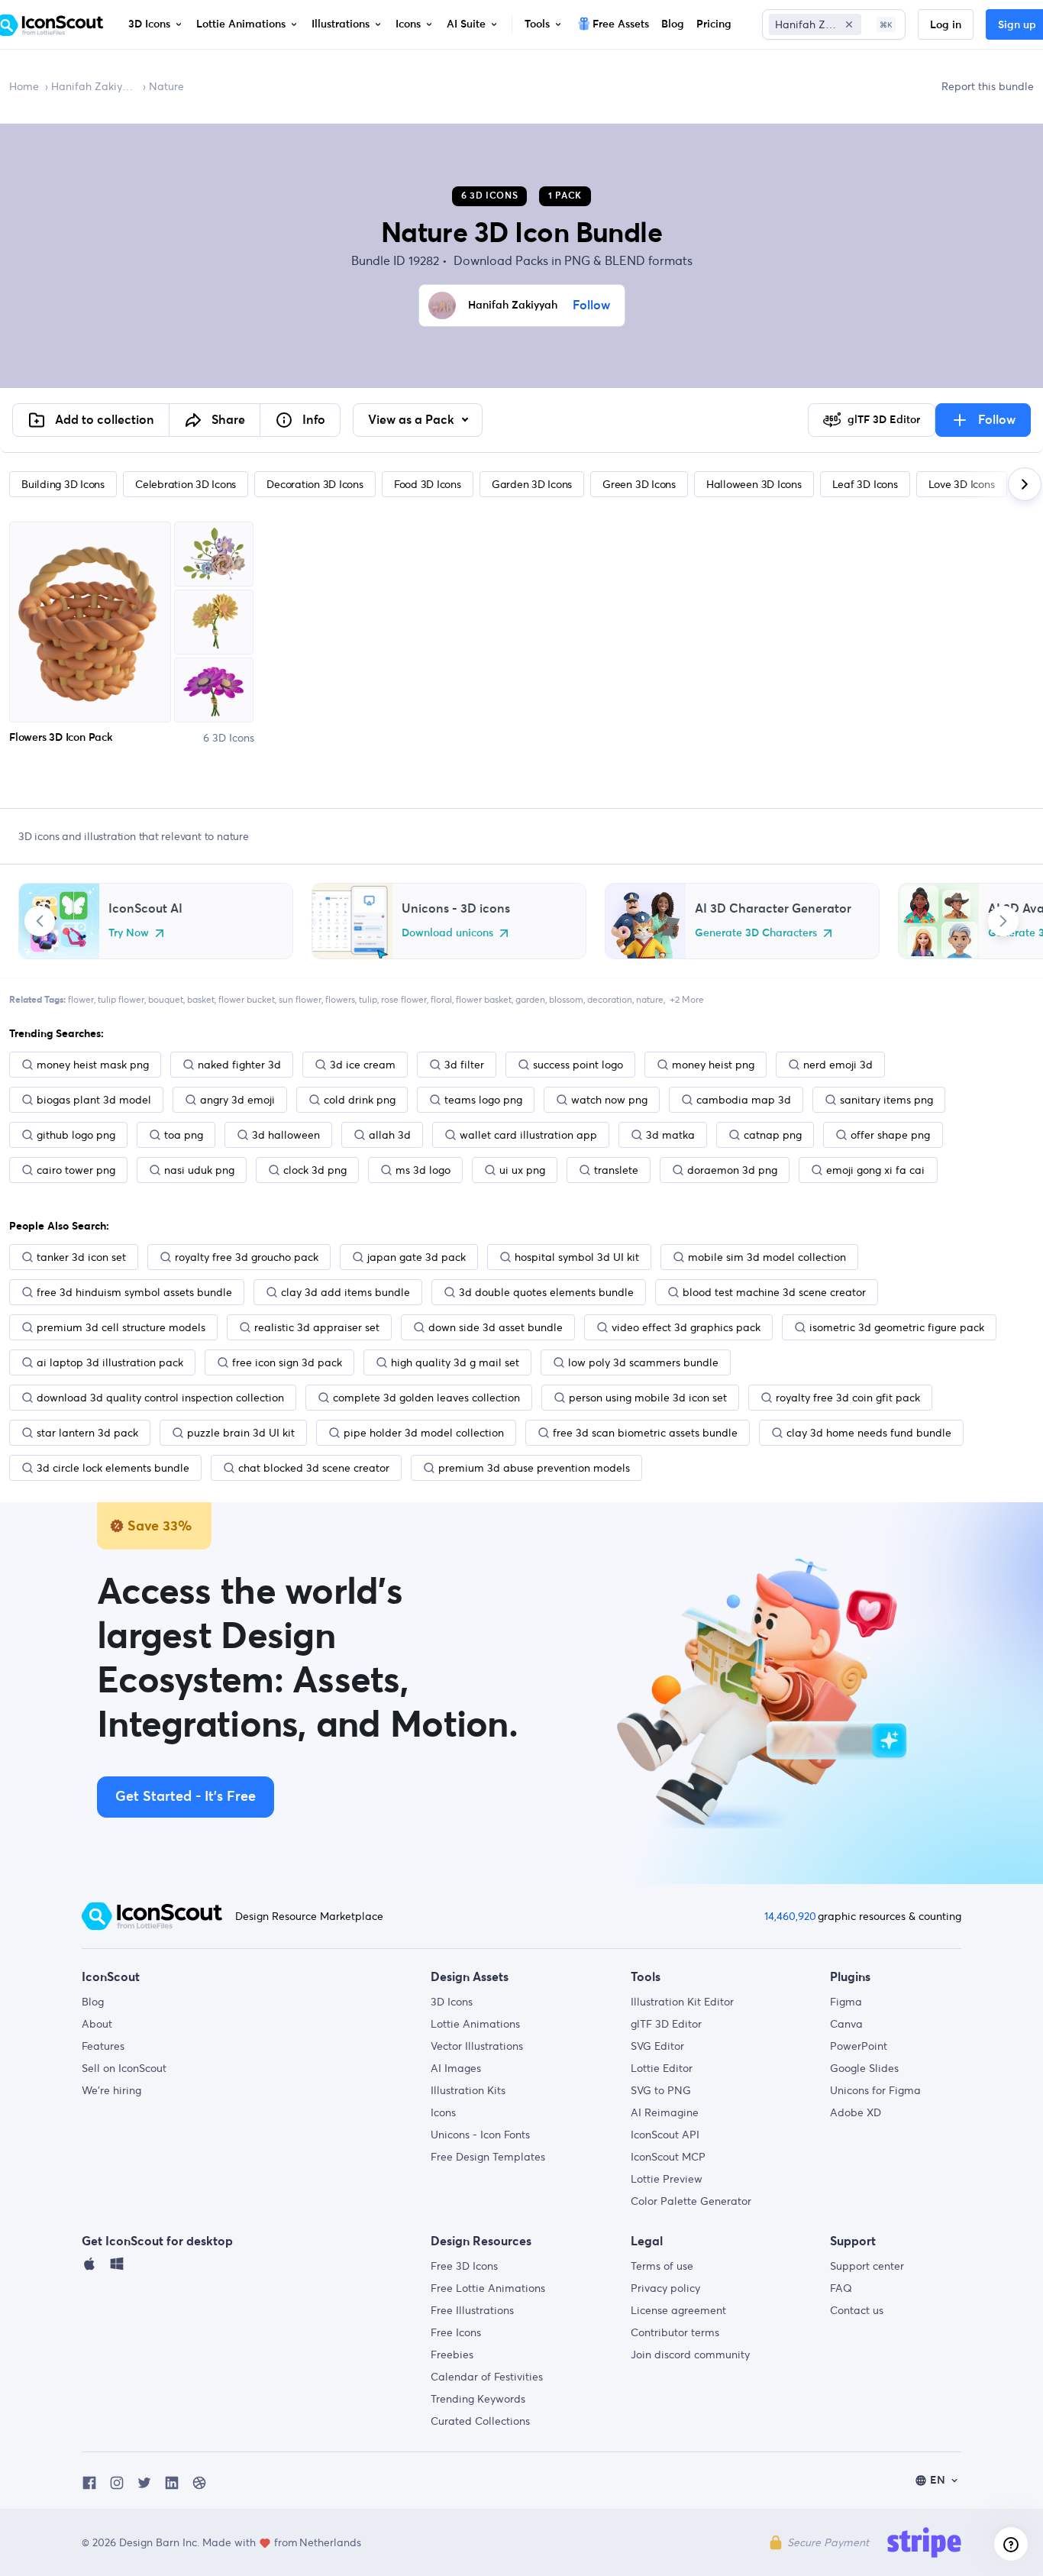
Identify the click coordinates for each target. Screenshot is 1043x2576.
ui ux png (522, 1170)
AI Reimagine (665, 2112)
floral (441, 999)
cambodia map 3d (744, 1100)
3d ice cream (363, 1065)
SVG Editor (657, 2046)
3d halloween (286, 1135)
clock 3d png (315, 1170)
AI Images (456, 2068)
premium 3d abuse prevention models (534, 1468)
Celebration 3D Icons (186, 484)
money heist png (713, 1065)
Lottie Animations (475, 2024)
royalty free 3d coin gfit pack (848, 1398)
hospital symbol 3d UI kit (577, 1257)
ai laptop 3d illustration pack (110, 1362)
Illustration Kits (468, 2090)
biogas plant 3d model (94, 1100)
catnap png (773, 1135)
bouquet (166, 999)
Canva (846, 2024)
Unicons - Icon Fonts (480, 2135)
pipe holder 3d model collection (424, 1433)
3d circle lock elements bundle (113, 1468)
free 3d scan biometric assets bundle (645, 1433)
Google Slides (864, 2068)
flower (81, 999)
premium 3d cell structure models (121, 1327)
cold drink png (360, 1100)
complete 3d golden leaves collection (426, 1398)
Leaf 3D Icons (865, 484)
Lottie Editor (662, 2068)
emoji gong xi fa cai (875, 1170)
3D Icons (452, 2002)
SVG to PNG (661, 2090)
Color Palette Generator (691, 2201)
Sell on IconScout (124, 2068)
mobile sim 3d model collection (767, 1257)
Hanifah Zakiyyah (94, 86)
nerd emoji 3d (838, 1065)
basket (201, 999)
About (97, 2024)
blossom (566, 999)
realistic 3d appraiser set (317, 1327)
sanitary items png (886, 1100)
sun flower (300, 999)
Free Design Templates (488, 2157)
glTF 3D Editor (666, 2024)
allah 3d (390, 1135)
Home (24, 86)
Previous (40, 921)
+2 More (687, 999)
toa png (184, 1135)
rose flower (404, 999)
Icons (443, 2112)
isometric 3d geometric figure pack (897, 1327)
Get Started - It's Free (186, 1797)
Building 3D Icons (63, 484)
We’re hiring (111, 2090)
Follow (591, 305)
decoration (610, 999)
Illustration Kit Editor (682, 2002)
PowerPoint (859, 2046)
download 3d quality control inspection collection (160, 1398)
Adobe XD (856, 2112)
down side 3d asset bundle (496, 1327)
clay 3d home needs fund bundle (869, 1433)
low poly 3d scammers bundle (643, 1362)
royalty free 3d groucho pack (247, 1257)
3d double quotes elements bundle (546, 1292)
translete (616, 1170)
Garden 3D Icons (532, 484)
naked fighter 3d (239, 1065)
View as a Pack (413, 420)
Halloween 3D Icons (754, 484)
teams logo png (483, 1100)
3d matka (670, 1135)
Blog (93, 2002)
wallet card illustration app (528, 1135)
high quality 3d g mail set (455, 1362)
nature (650, 999)
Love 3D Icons (962, 484)
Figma (846, 2002)
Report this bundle (988, 86)
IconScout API (665, 2135)
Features (103, 2046)
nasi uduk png (199, 1170)
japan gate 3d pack (417, 1257)
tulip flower (121, 999)
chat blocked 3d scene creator (314, 1468)
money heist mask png (93, 1065)
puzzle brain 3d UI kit (241, 1433)
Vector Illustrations (477, 2046)
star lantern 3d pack (87, 1433)
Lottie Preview (667, 2179)
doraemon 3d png (732, 1170)
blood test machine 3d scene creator (774, 1292)
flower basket (484, 999)
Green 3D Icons (639, 484)
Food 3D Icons (428, 484)
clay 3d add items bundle (346, 1292)
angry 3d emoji (237, 1100)
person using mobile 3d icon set (648, 1398)
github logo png (76, 1135)
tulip (368, 999)
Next (1003, 921)
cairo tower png (76, 1170)
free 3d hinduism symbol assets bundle (134, 1292)
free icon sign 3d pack (287, 1362)
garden (530, 999)
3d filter (464, 1065)
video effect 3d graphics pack (686, 1327)
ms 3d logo (423, 1170)
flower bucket (247, 999)
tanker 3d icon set (81, 1257)
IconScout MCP (668, 2157)
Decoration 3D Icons (315, 484)
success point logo (578, 1065)
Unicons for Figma (875, 2090)
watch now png (609, 1100)
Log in (946, 25)
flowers (340, 999)
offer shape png (890, 1135)
